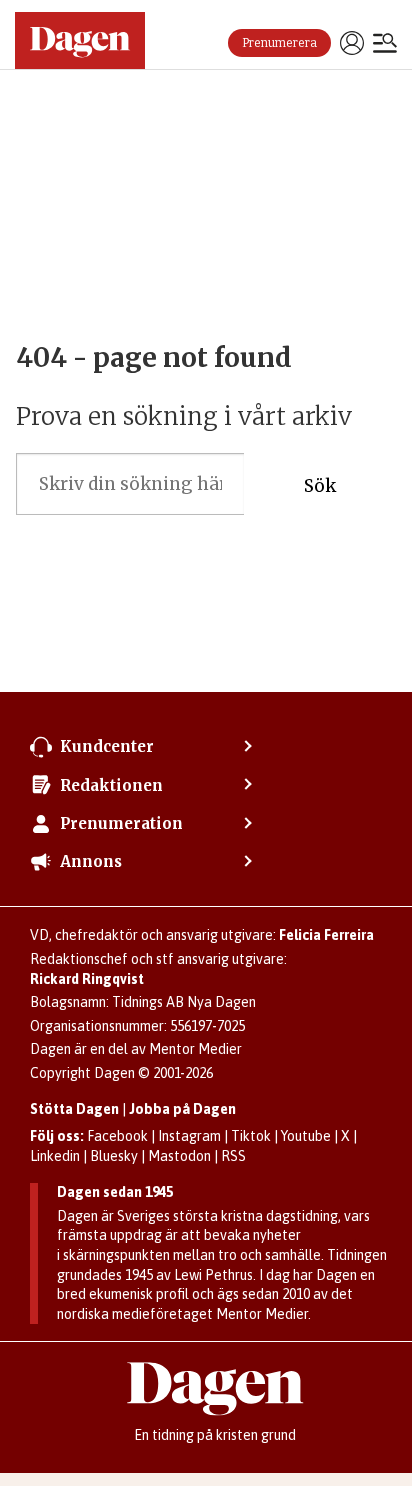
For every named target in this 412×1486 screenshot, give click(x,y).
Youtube (306, 1136)
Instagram (189, 1136)
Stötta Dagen (74, 1109)
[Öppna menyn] (385, 45)
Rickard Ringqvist (87, 979)
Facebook (117, 1136)
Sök (320, 486)
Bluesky (114, 1156)
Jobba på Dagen (182, 1109)
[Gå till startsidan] (80, 40)
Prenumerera (279, 43)
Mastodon (179, 1156)
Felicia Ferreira (326, 935)
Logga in (352, 43)
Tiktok (251, 1136)
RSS (233, 1156)
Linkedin (55, 1156)
